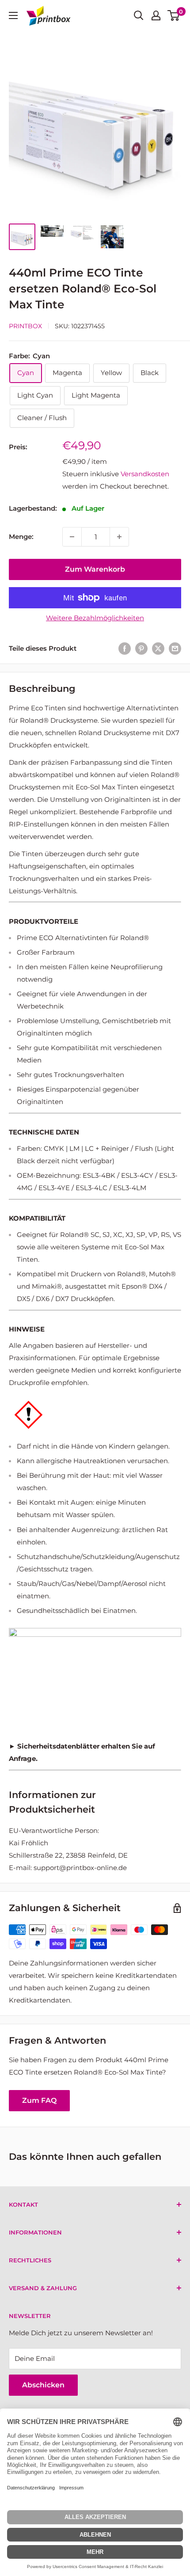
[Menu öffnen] (13, 15)
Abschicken (43, 2385)
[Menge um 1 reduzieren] (72, 537)
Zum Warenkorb (95, 569)
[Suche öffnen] (139, 15)
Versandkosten (145, 474)
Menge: (21, 537)
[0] (174, 15)
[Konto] (156, 15)
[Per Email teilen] (175, 648)
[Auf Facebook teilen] (125, 648)
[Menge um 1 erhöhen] (119, 537)
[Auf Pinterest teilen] (141, 648)
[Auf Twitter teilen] (158, 648)
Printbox (25, 326)
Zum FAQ (39, 2100)
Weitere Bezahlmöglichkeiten (95, 618)
